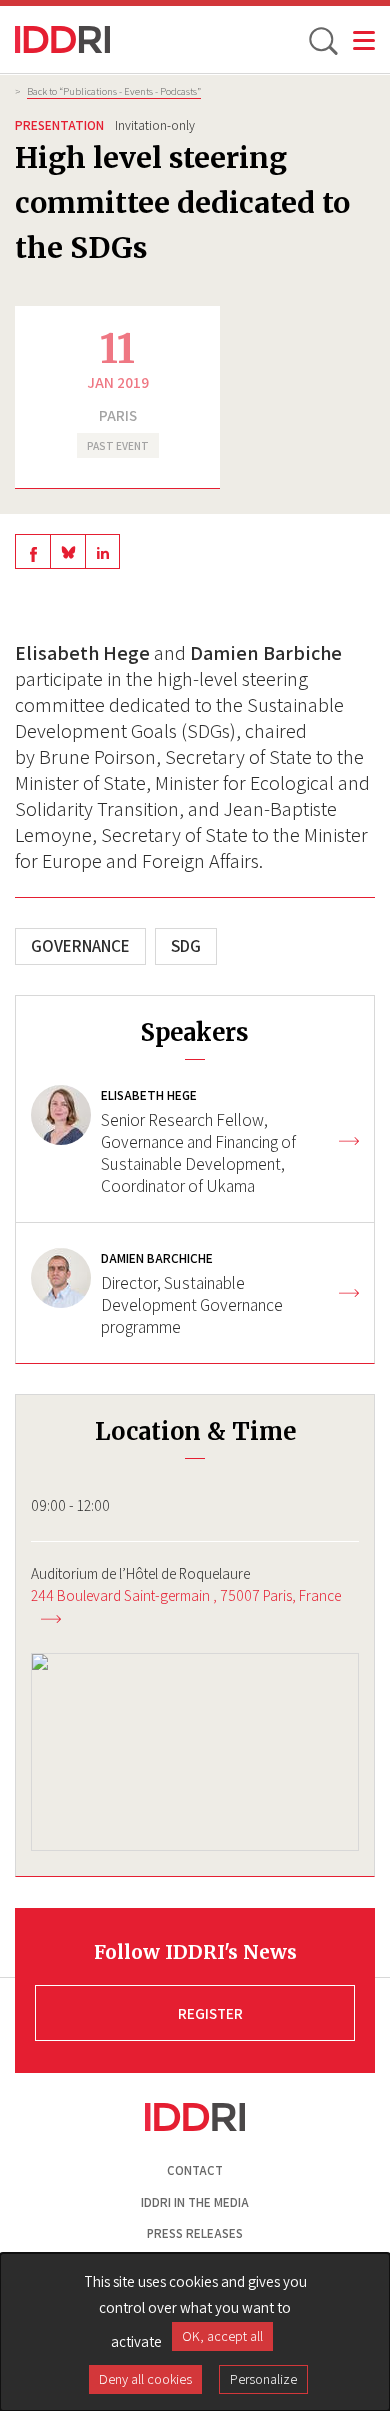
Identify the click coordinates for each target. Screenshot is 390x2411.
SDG (186, 946)
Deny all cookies (145, 2379)
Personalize (263, 2379)
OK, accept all (222, 2336)
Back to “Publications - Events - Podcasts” (114, 91)
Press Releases (195, 2233)
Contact (195, 2170)
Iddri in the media (195, 2202)
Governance (80, 946)
